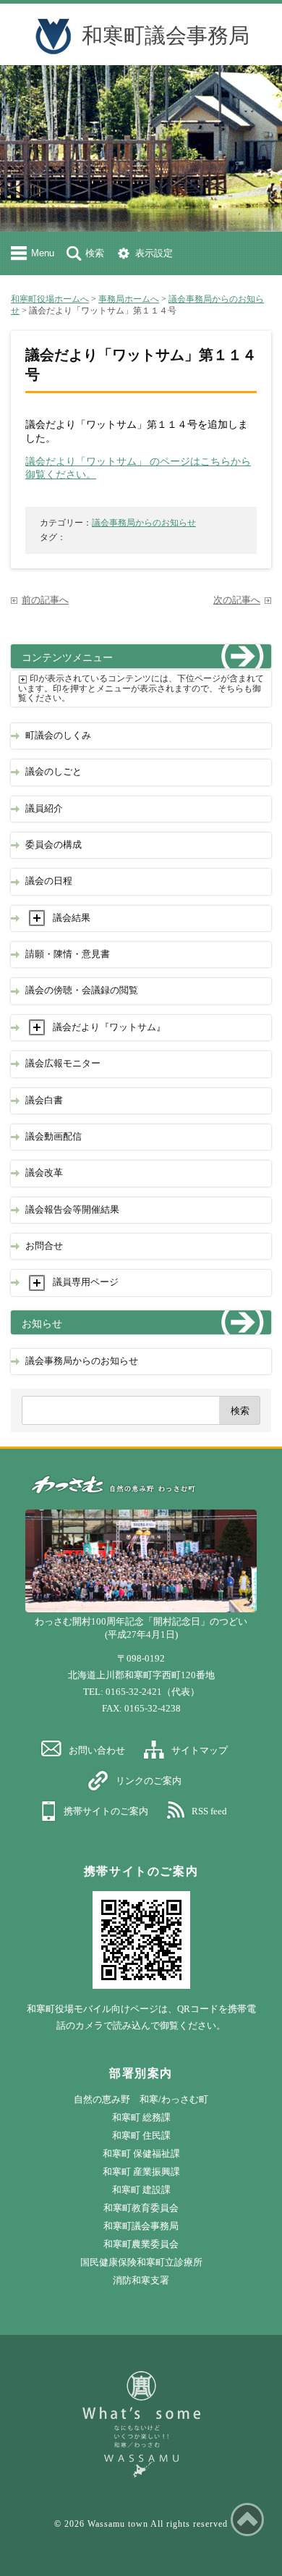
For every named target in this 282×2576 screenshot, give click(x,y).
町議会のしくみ (58, 736)
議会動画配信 (54, 1137)
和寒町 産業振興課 (141, 2172)
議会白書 (44, 1100)
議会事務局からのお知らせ (144, 523)
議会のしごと (54, 772)
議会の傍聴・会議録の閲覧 (82, 990)
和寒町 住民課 (141, 2135)
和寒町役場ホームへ (50, 299)
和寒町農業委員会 (141, 2244)
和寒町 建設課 (141, 2190)
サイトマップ (200, 1750)
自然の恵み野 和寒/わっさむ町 (141, 2099)
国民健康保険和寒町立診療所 (141, 2262)
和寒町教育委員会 (141, 2208)
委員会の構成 (54, 845)
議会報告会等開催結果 (72, 1210)
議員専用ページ (86, 1282)
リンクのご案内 (149, 1781)
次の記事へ (237, 600)
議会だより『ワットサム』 (109, 1027)
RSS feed (209, 1811)
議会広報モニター (63, 1064)
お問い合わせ (97, 1750)
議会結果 (72, 918)
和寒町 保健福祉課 (141, 2154)
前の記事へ (45, 600)
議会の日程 (49, 881)
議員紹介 (44, 809)
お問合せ (44, 1246)
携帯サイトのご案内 (106, 1811)
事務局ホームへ (129, 299)
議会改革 (44, 1173)
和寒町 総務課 (141, 2117)
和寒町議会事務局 (166, 35)
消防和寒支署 (141, 2280)
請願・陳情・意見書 (68, 954)
